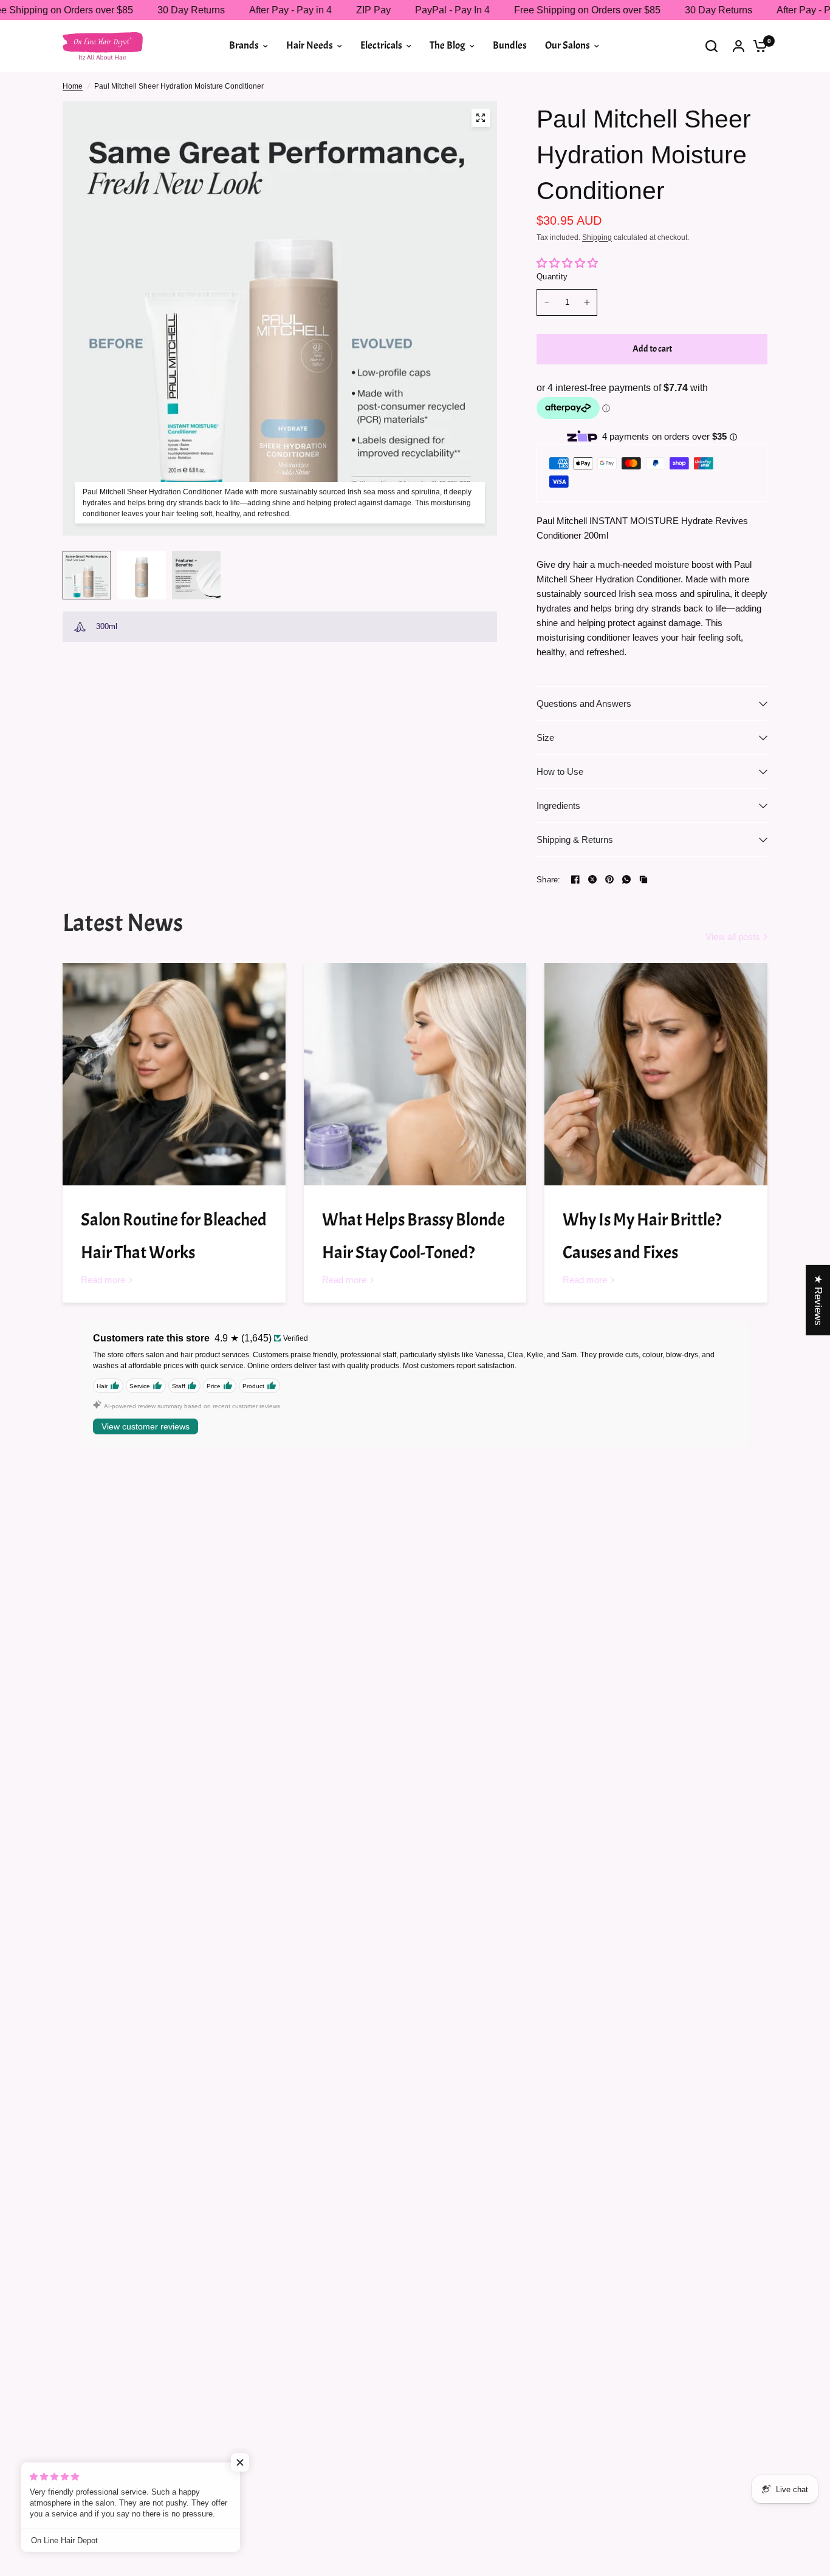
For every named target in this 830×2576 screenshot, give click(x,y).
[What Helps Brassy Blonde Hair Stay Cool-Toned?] (415, 1075)
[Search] (712, 46)
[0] (757, 46)
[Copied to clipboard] (643, 879)
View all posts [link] (733, 937)
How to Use (560, 772)
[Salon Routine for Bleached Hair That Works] (174, 1075)
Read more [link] (103, 1280)
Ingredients (558, 806)
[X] (592, 879)
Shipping (597, 237)
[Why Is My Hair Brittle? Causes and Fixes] (656, 1075)
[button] (243, 2462)
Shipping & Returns (575, 840)
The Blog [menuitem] (448, 45)
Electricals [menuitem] (381, 45)
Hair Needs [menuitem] (310, 45)
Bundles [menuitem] (510, 45)
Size (545, 738)
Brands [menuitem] (244, 45)
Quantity (552, 277)
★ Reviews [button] (818, 1300)
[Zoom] (481, 118)
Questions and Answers (584, 704)
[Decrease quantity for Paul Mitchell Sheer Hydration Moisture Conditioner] (547, 302)
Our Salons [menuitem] (568, 45)
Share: (549, 880)
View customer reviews (146, 1426)
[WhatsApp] (626, 879)
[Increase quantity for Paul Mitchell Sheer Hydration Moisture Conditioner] (587, 302)
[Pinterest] (609, 879)
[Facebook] (575, 879)
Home (73, 86)
